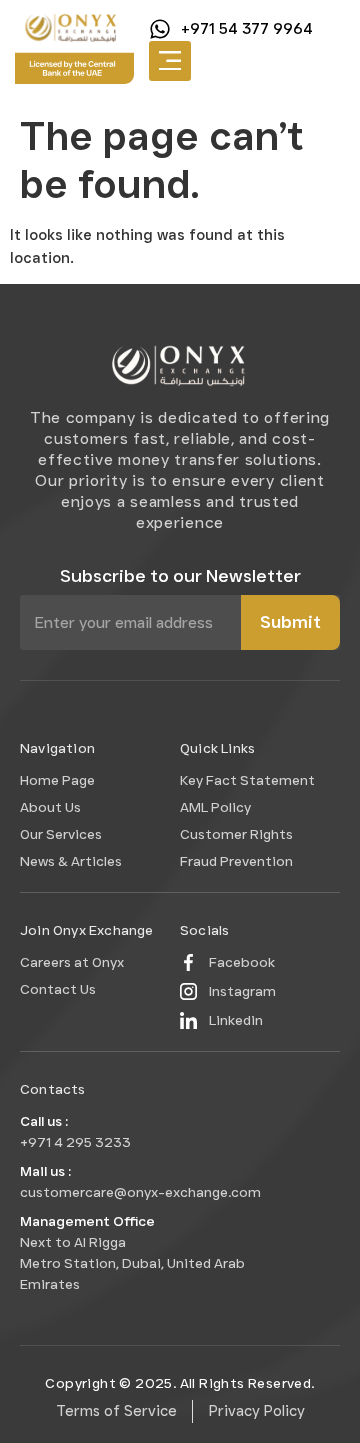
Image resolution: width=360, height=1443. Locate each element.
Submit (290, 622)
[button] (170, 61)
